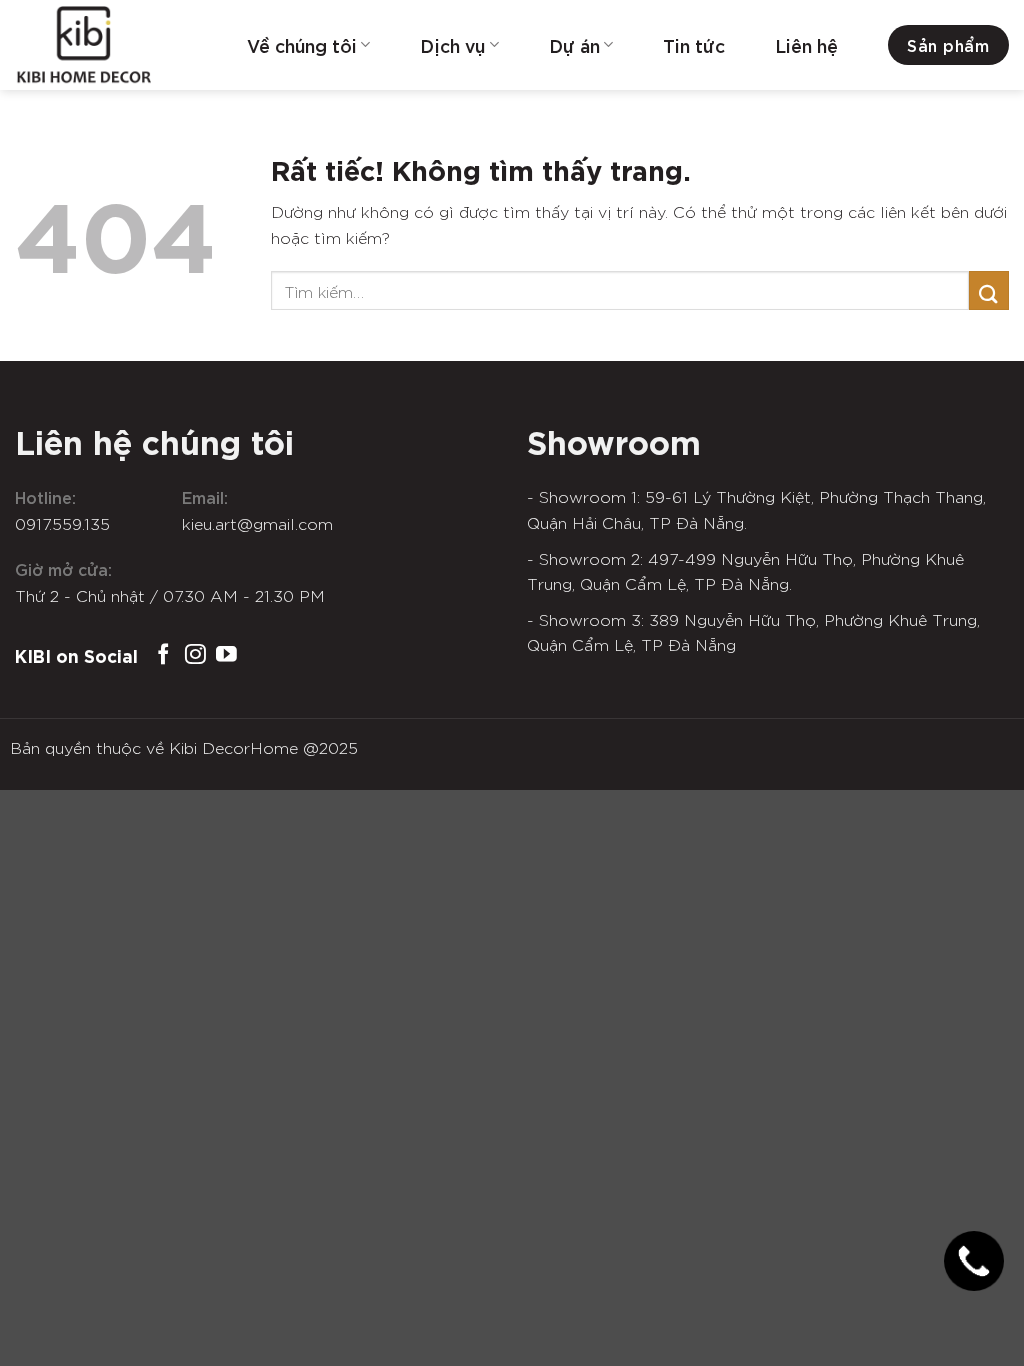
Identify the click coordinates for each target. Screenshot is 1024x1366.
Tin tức (694, 45)
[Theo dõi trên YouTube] (226, 655)
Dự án (574, 45)
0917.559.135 (62, 523)
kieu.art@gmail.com (257, 523)
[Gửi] (989, 290)
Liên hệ (806, 45)
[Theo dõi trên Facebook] (163, 655)
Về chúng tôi (302, 45)
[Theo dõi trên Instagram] (195, 655)
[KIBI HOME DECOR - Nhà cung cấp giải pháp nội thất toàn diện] (115, 45)
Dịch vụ (452, 45)
